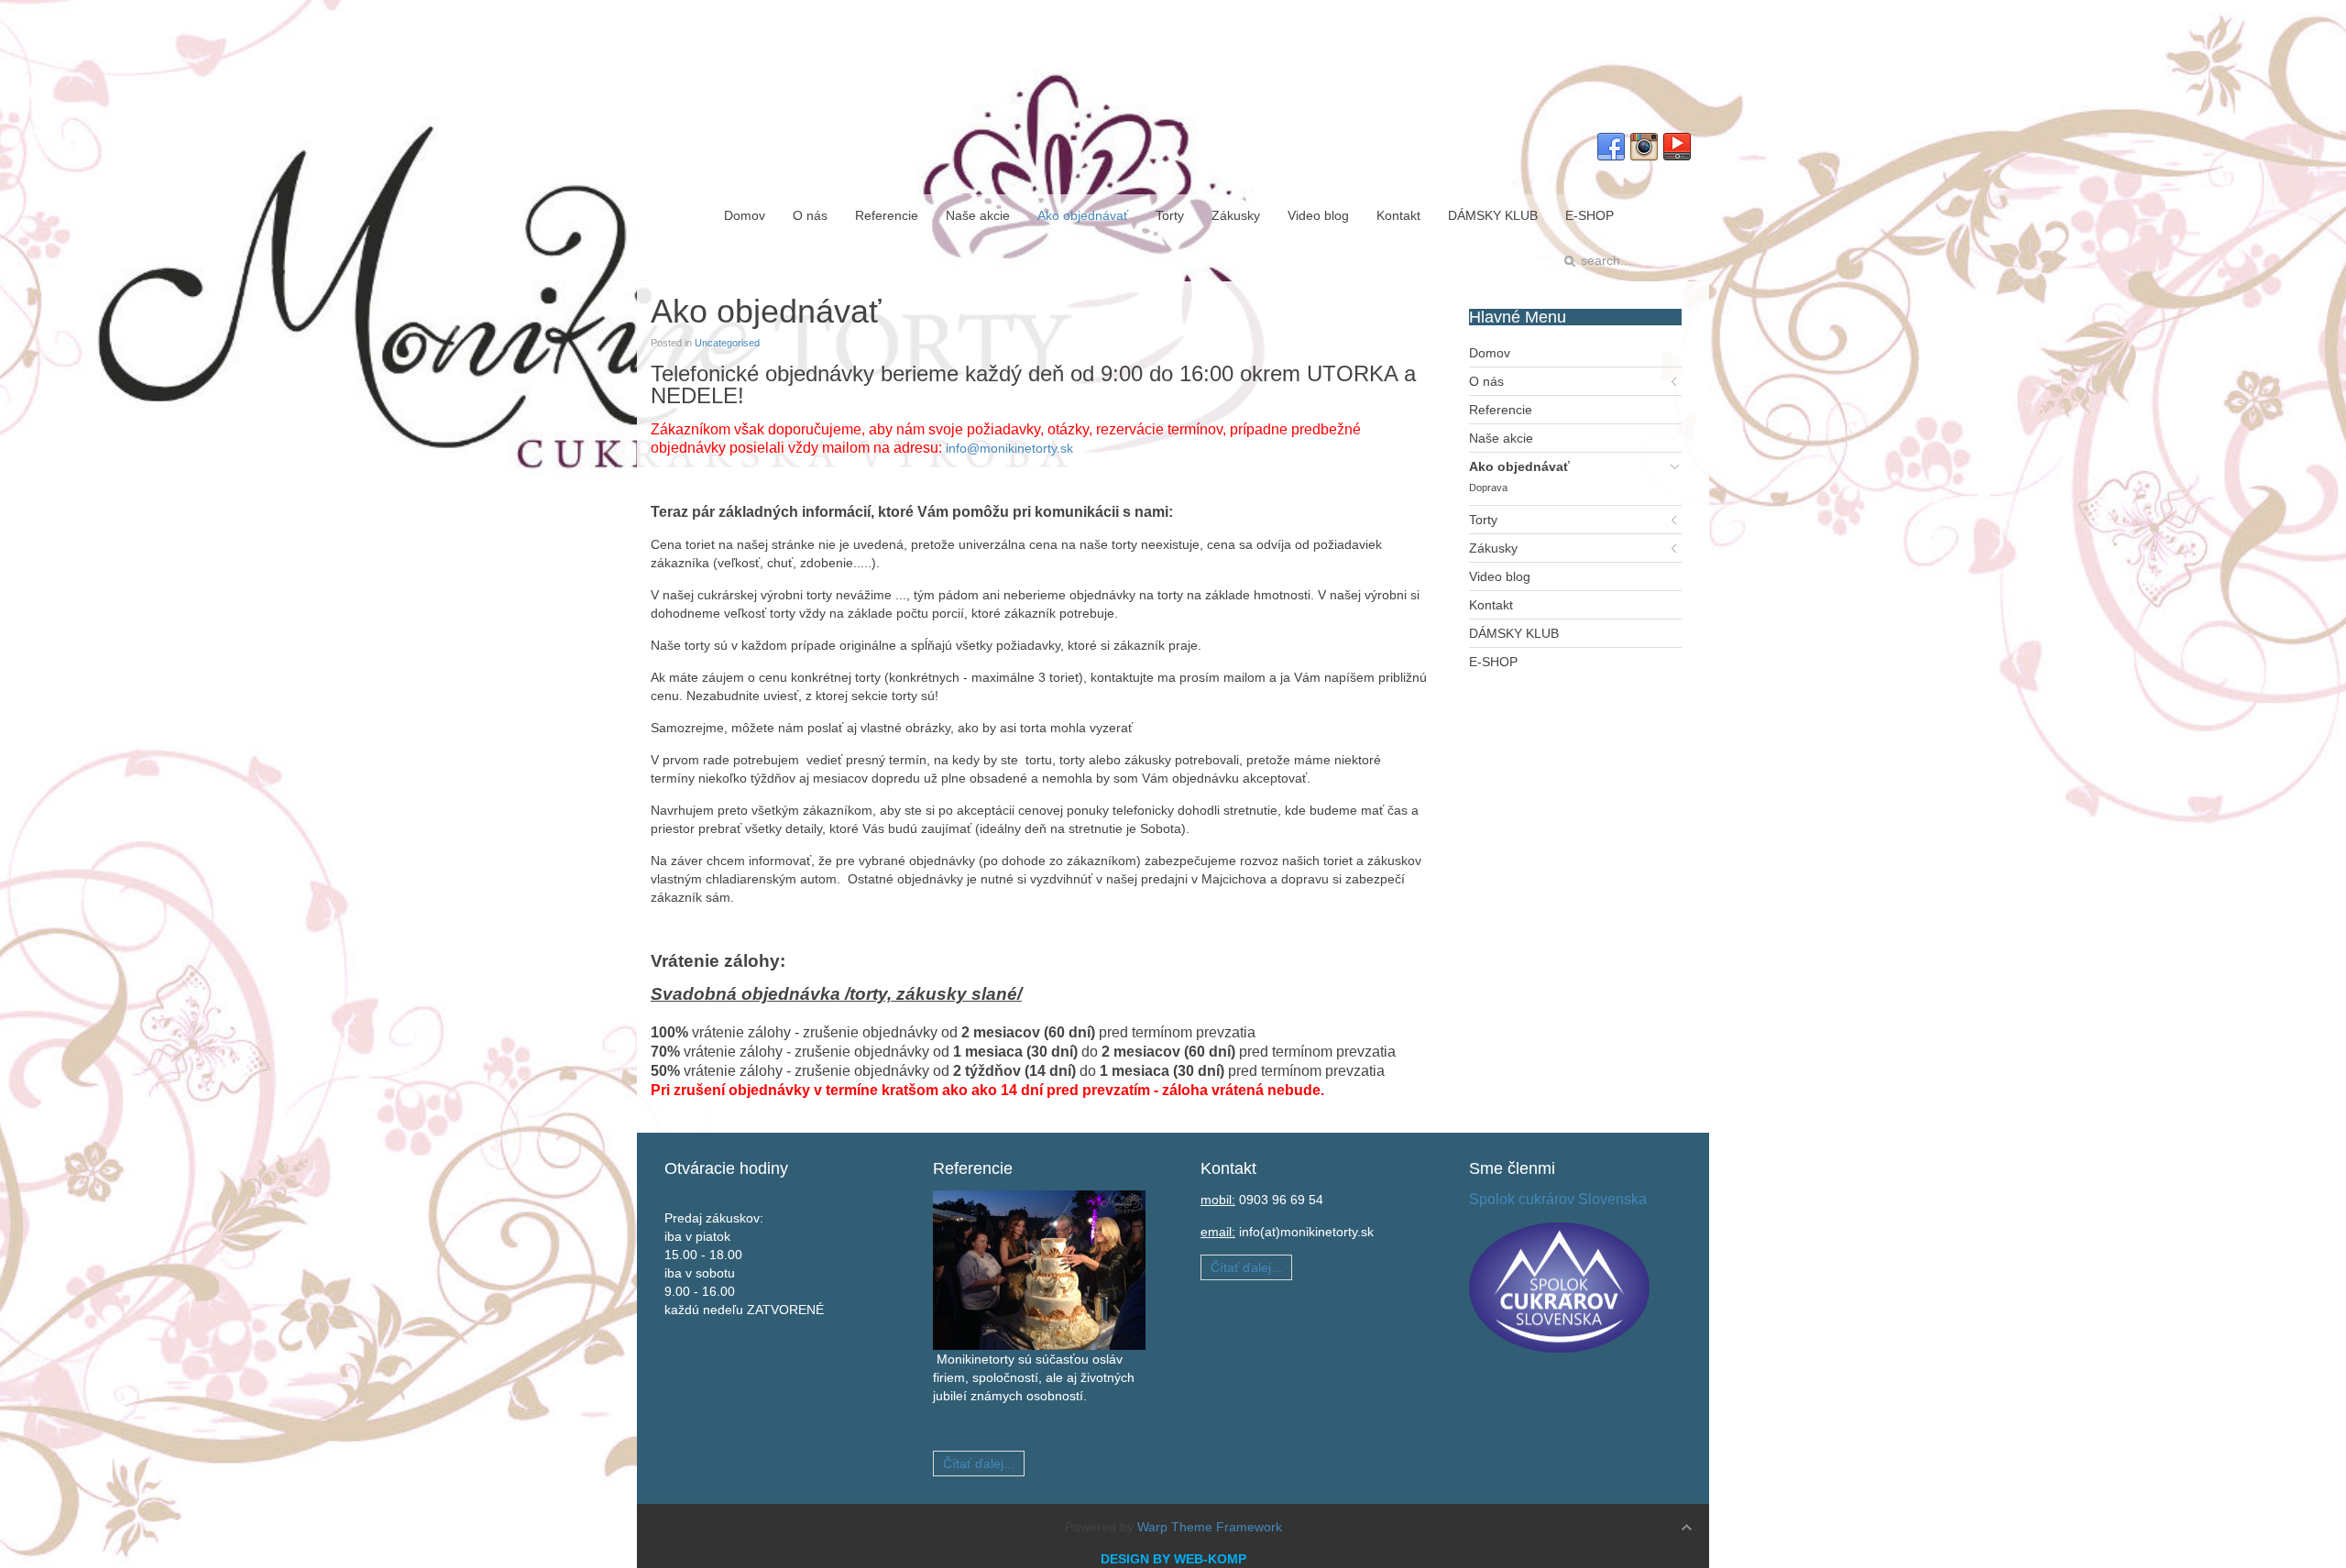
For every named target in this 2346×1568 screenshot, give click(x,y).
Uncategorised (727, 343)
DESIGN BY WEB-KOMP (1173, 1559)
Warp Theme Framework (1210, 1527)
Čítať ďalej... (979, 1464)
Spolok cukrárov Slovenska (1558, 1199)
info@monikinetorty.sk (1009, 448)
